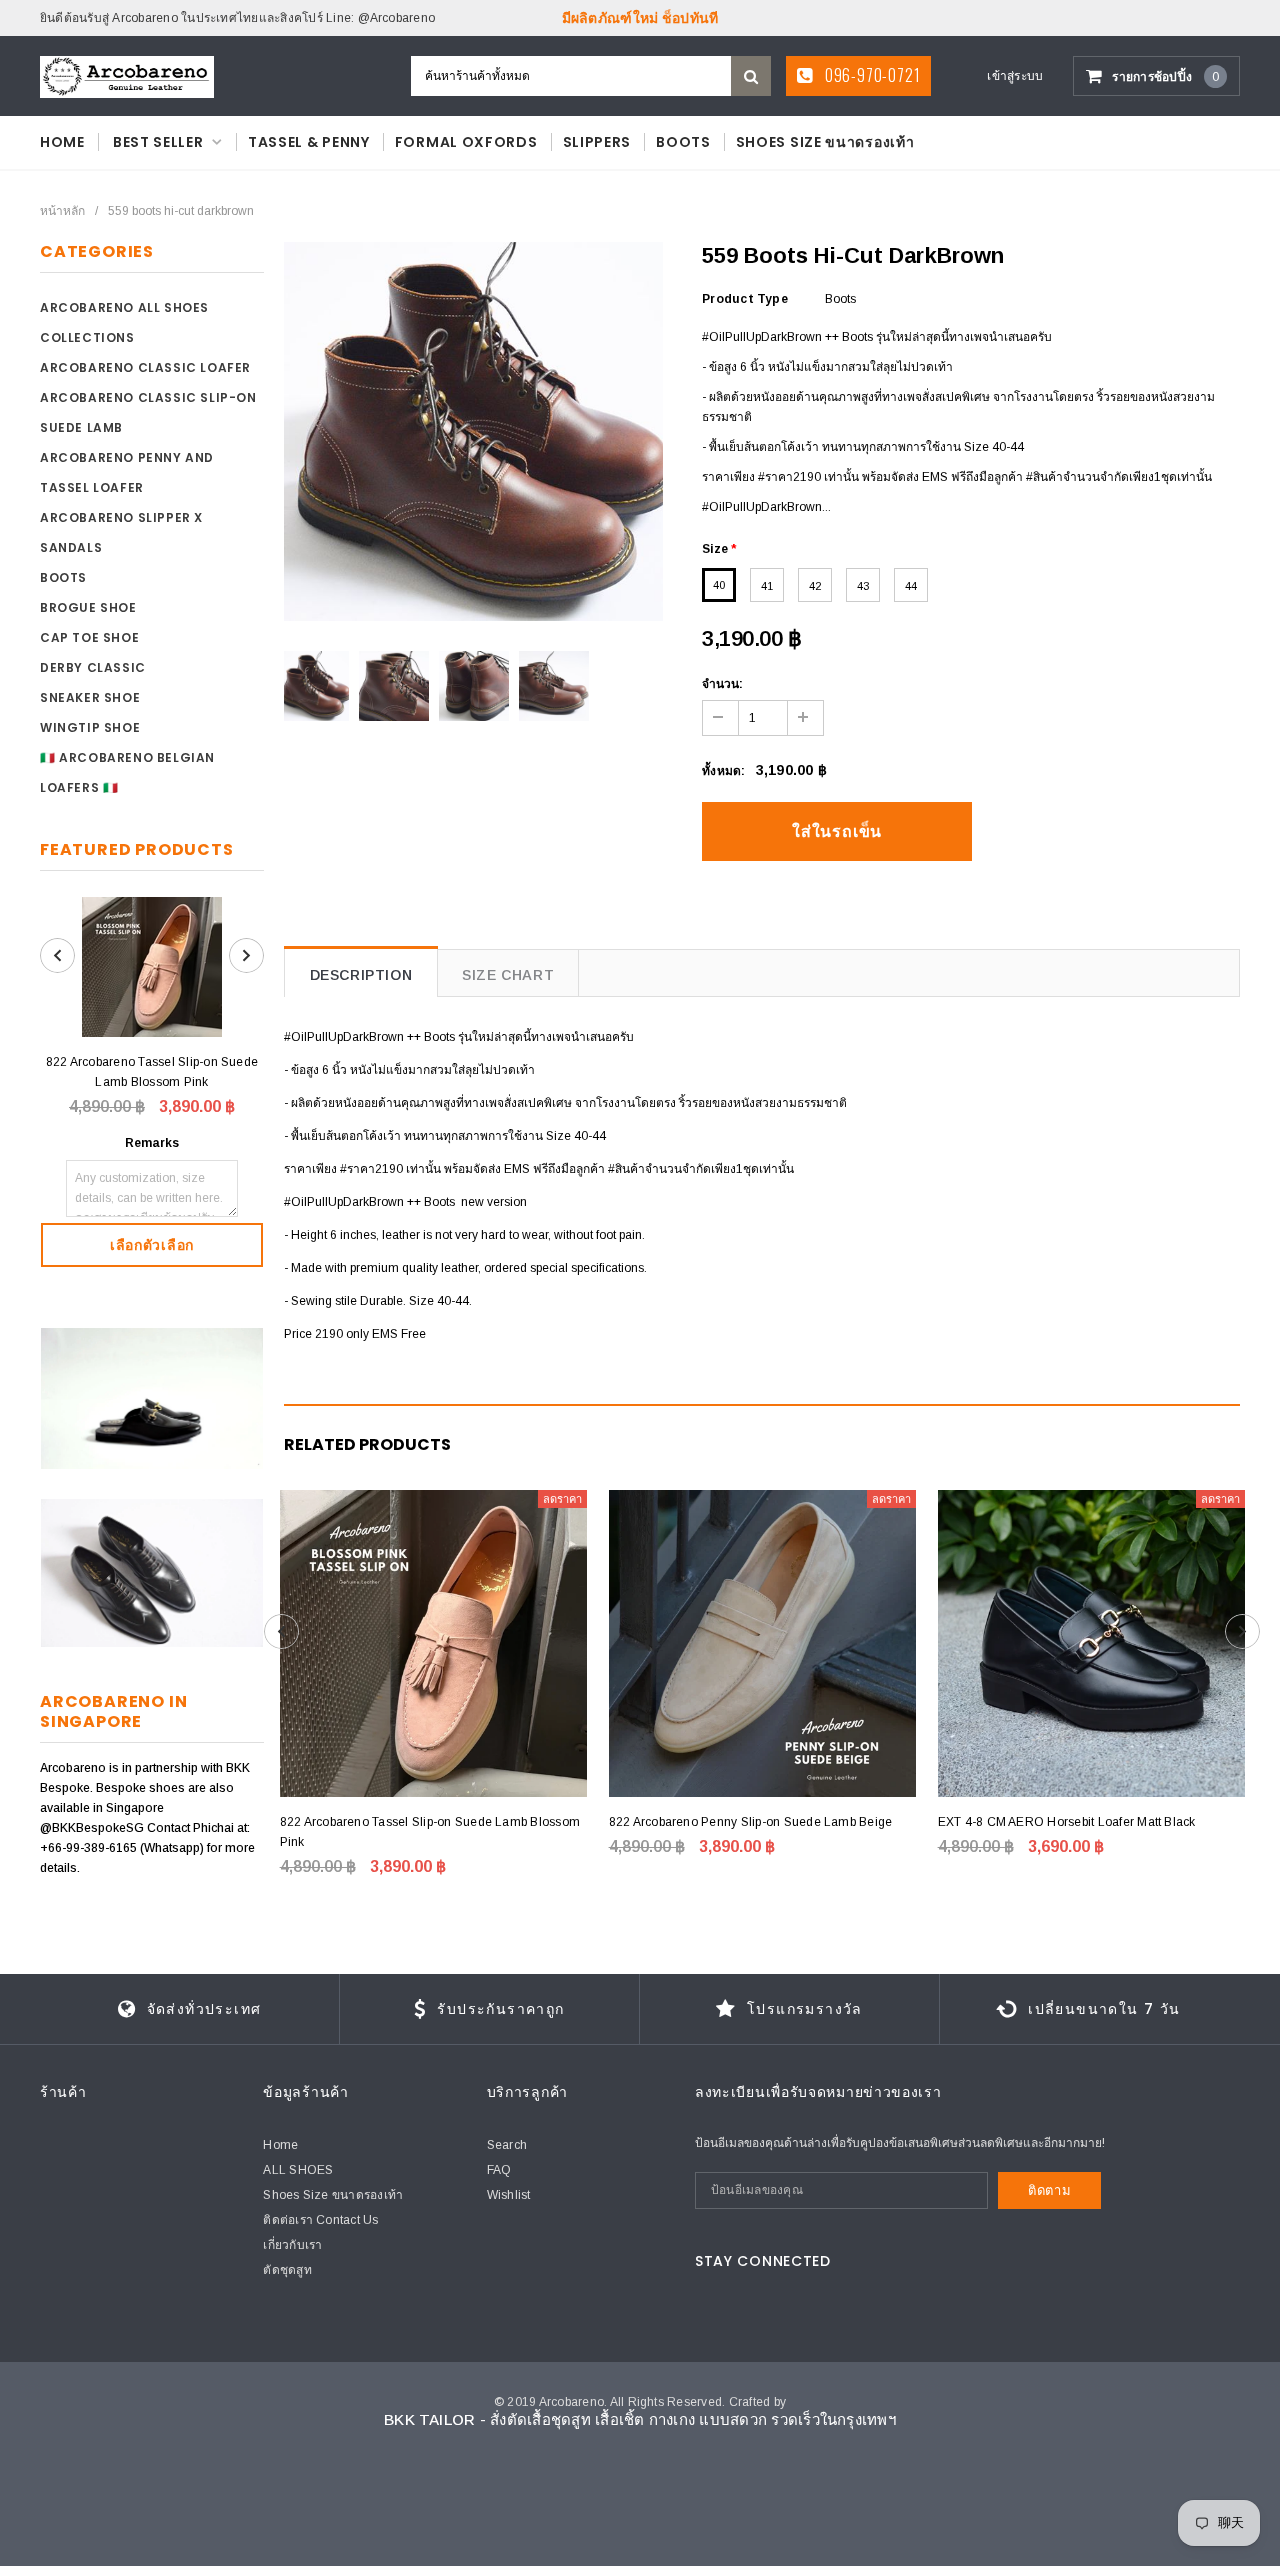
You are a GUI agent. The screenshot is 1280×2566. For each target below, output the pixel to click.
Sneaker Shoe (90, 697)
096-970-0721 (870, 75)
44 (911, 586)
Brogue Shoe (88, 607)
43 (863, 586)
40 (719, 585)
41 (767, 586)
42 (815, 586)
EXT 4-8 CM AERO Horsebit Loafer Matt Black (1067, 1822)
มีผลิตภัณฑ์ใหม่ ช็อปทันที (640, 18)
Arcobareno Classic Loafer (145, 367)
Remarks (152, 1143)
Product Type (745, 299)
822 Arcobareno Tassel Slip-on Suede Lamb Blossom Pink (152, 1072)
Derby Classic (93, 667)
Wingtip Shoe (90, 727)
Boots (63, 577)
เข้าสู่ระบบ (1015, 76)
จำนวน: (722, 684)
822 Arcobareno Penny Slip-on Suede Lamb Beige (751, 1822)
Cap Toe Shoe (89, 637)
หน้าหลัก (62, 211)
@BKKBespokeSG (93, 1828)
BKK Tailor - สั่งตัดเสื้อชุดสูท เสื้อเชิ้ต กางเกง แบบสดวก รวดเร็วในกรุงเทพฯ (640, 2419)
